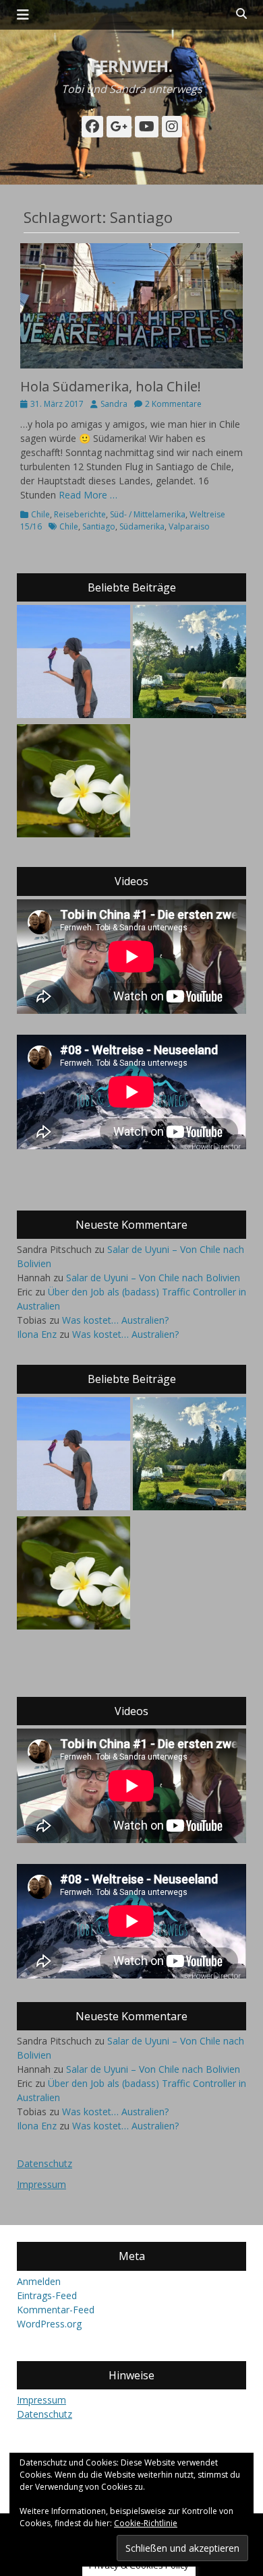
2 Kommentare (173, 404)
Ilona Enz (37, 1334)
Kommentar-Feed (56, 2310)
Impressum (41, 2184)
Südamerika (142, 526)
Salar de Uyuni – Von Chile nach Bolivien (153, 1278)
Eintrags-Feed (47, 2295)
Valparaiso (189, 526)
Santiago (99, 526)
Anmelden (39, 2281)
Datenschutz (45, 2163)
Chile (40, 514)
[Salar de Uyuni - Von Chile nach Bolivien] (74, 663)
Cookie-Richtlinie (146, 2523)
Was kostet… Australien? (115, 1320)
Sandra (114, 404)
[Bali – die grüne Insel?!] (74, 782)
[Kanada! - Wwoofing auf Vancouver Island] (189, 663)
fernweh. (131, 66)
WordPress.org (49, 2324)
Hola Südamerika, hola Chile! (111, 386)
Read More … (88, 495)
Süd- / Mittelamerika (148, 514)
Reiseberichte (80, 514)
